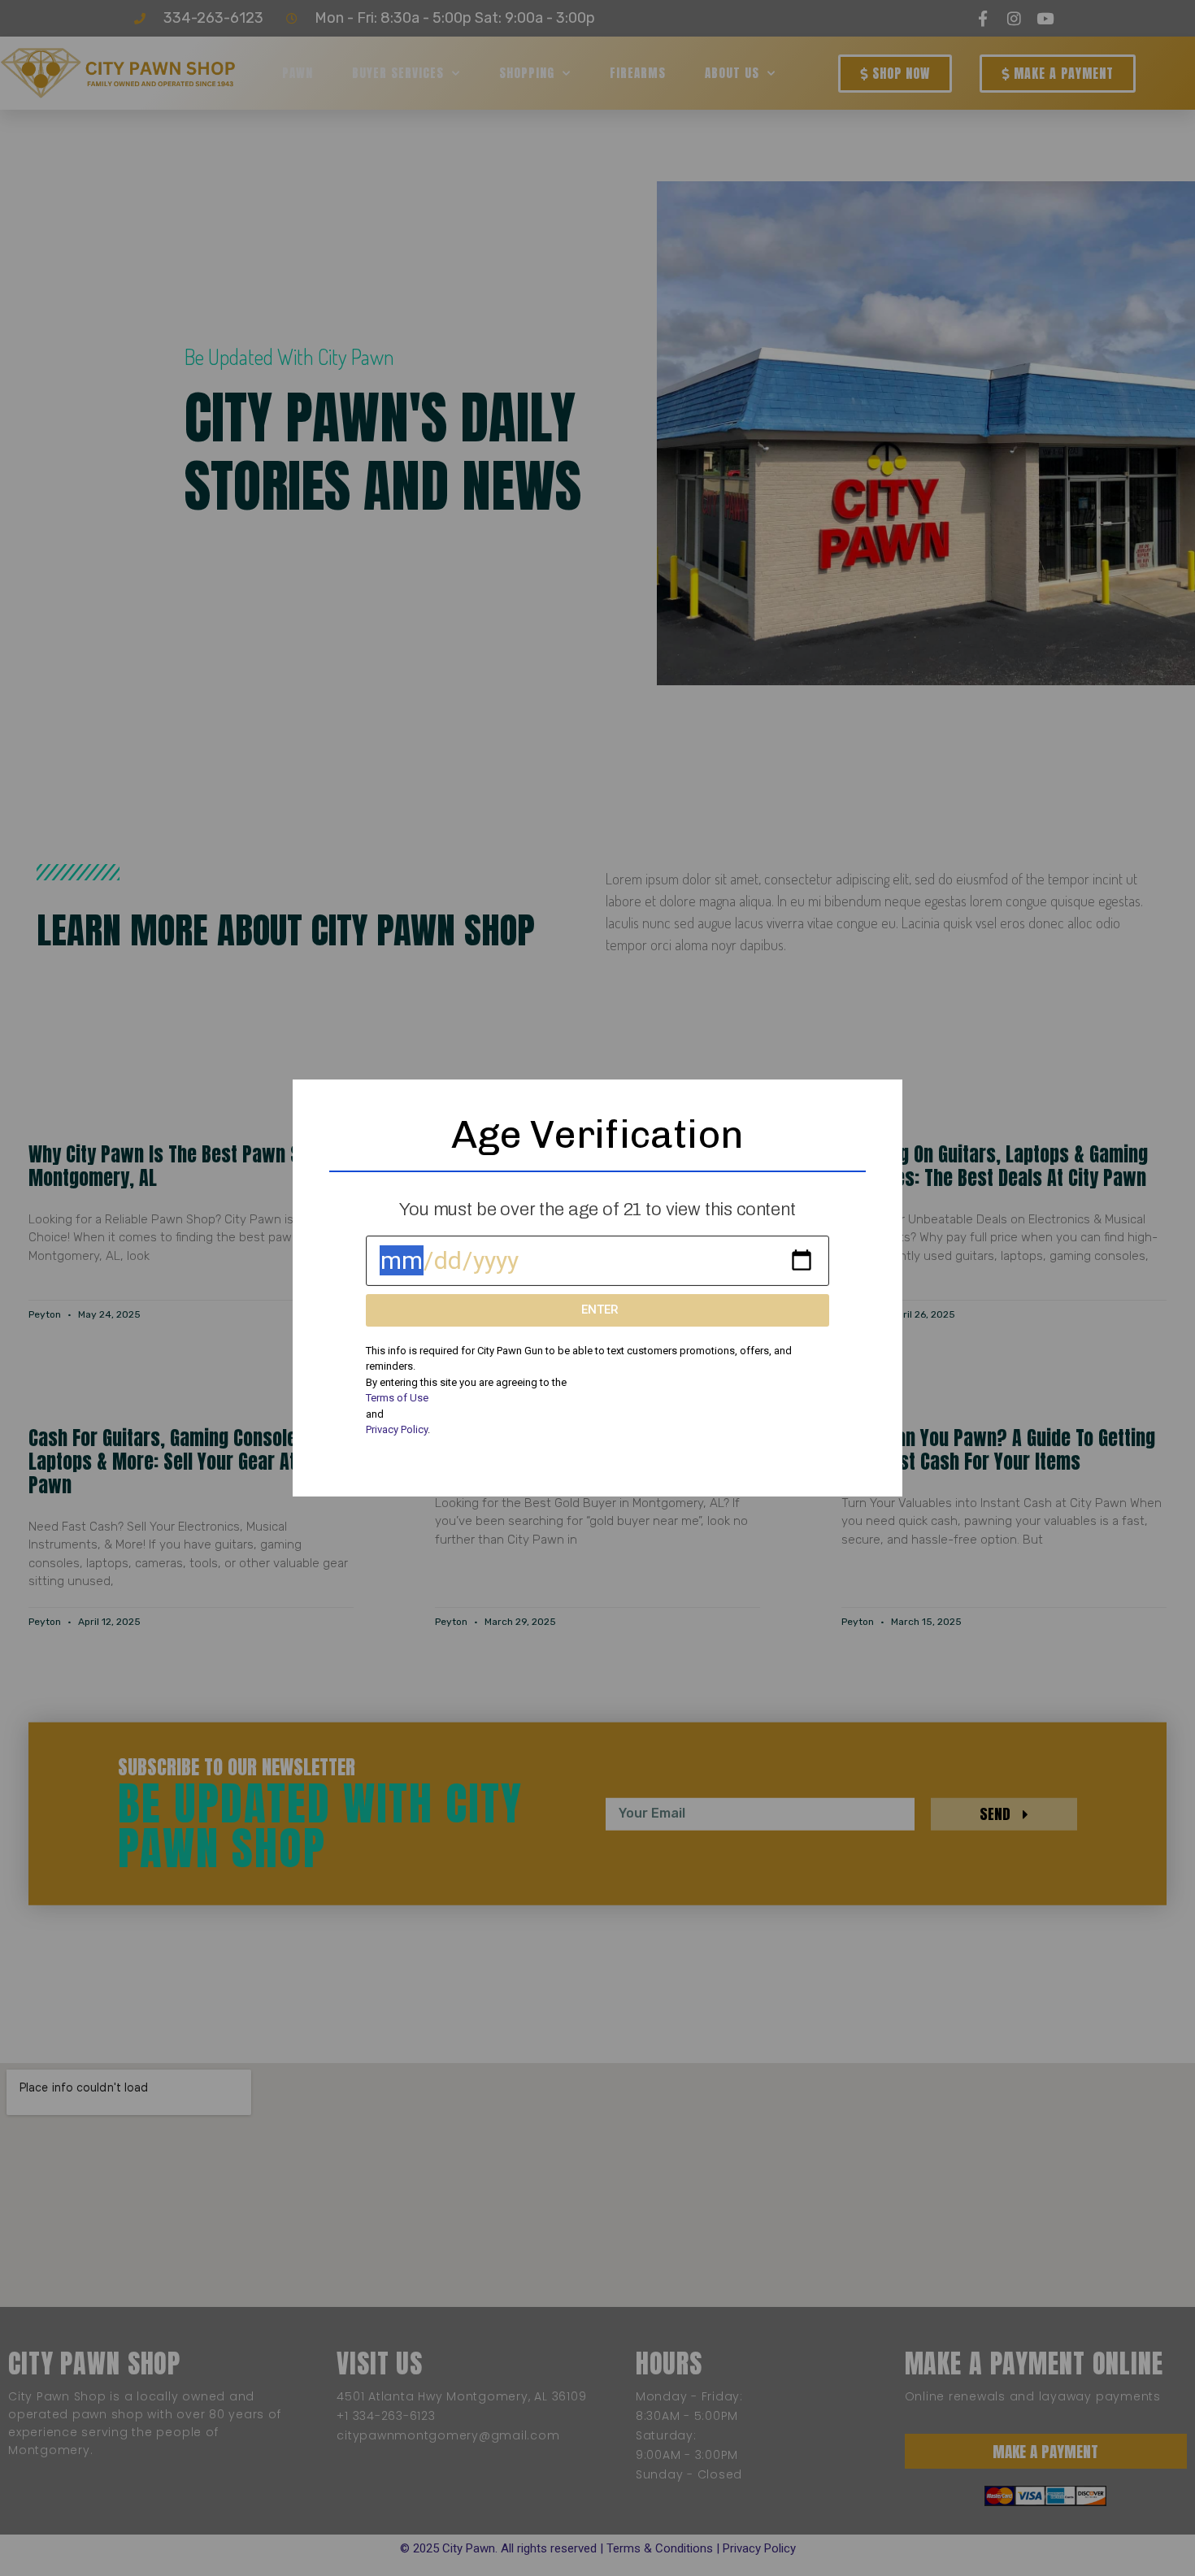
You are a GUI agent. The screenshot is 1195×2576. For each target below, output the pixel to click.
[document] (597, 1288)
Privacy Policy (397, 1429)
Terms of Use (397, 1398)
